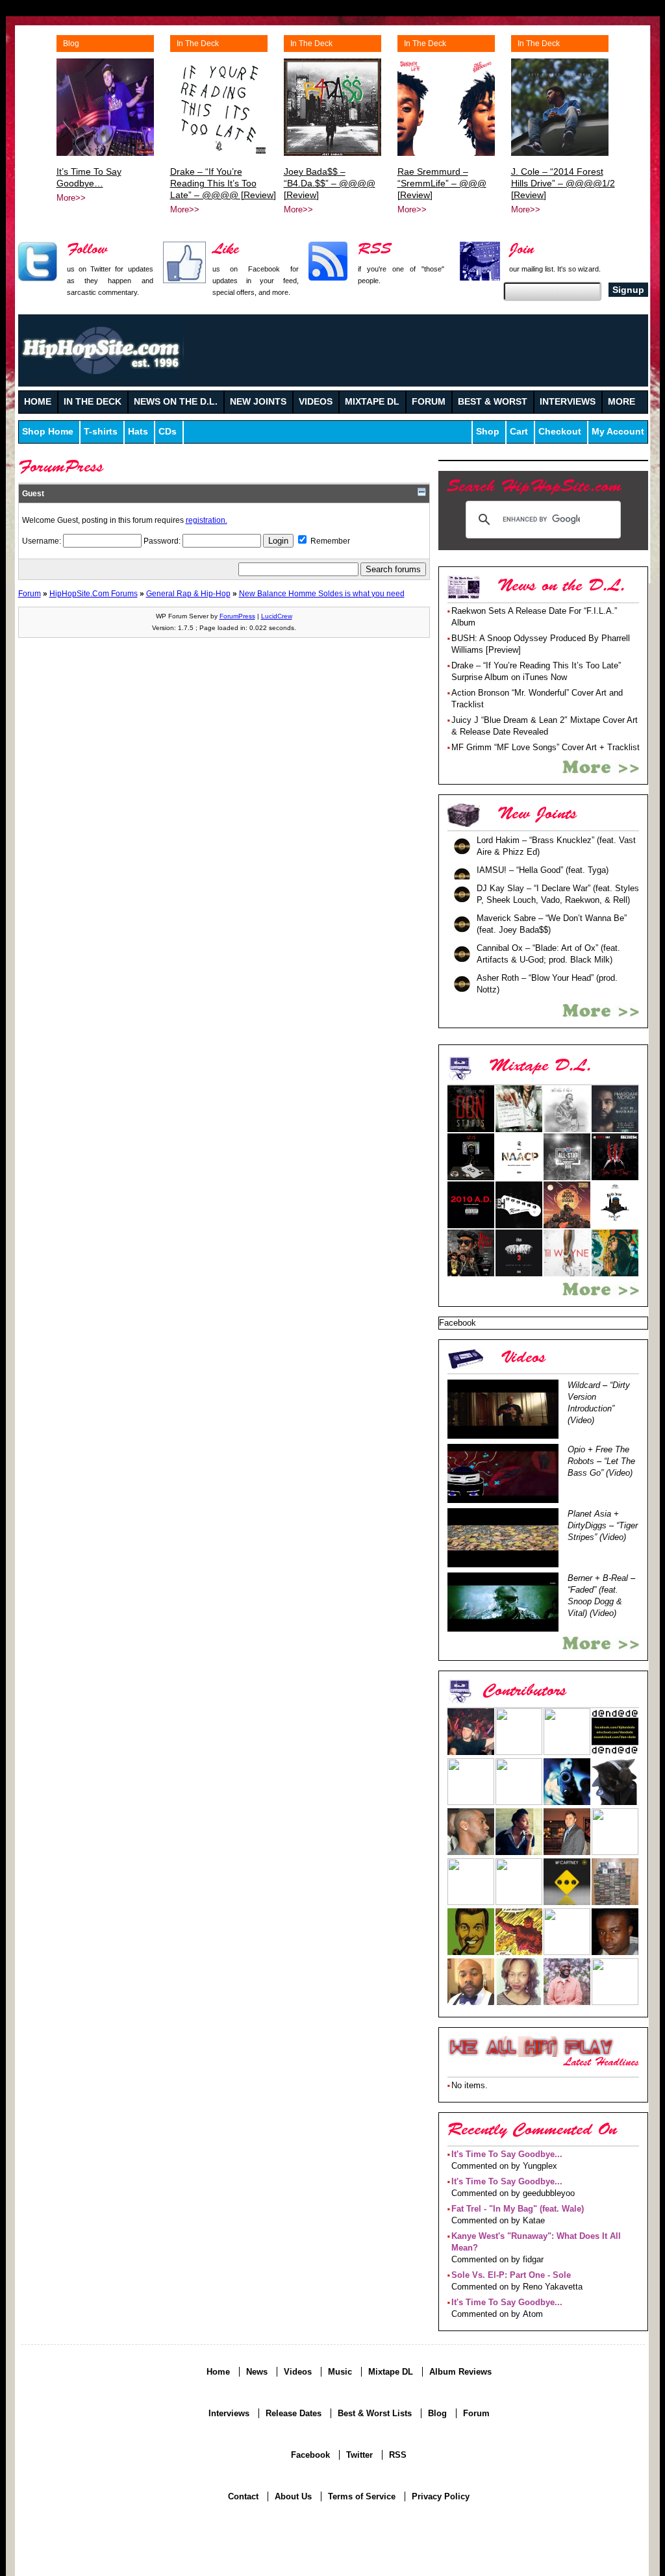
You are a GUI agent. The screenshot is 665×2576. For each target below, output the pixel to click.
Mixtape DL (391, 2372)
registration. (207, 520)
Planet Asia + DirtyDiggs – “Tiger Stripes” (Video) (603, 1525)
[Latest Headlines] (531, 2047)
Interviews (229, 2413)
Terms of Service (362, 2496)
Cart (519, 432)
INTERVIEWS (568, 402)
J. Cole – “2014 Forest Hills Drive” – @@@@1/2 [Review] (563, 183)
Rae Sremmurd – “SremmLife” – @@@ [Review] (442, 183)
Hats (138, 432)
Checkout (560, 432)
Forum (30, 593)
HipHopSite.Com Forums (94, 593)
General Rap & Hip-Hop (188, 593)
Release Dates (294, 2413)
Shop (488, 432)
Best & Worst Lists (375, 2413)
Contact (243, 2496)
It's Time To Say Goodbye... (507, 2154)
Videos (298, 2372)
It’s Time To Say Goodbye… (89, 177)
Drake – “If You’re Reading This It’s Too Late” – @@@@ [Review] (223, 183)
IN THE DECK (93, 402)
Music (340, 2372)
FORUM (429, 402)
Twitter (359, 2455)
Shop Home (48, 432)
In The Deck (198, 44)
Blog (71, 44)
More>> (71, 198)
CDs (168, 432)
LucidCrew (277, 616)
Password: (163, 541)
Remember (329, 541)
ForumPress (237, 616)
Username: (43, 541)
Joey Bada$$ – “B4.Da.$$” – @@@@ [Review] (330, 183)
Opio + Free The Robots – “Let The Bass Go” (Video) (601, 1461)
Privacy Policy (441, 2496)
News (257, 2372)
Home (218, 2372)
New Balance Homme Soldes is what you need (322, 593)
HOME (38, 402)
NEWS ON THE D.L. (176, 402)
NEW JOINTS (258, 402)
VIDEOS (316, 402)
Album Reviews (460, 2372)
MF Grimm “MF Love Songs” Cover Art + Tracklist (546, 747)
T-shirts (101, 432)
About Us (293, 2496)
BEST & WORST (493, 402)
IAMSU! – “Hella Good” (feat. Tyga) (543, 870)
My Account (618, 432)
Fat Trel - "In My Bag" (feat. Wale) (518, 2209)
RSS (398, 2455)
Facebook (310, 2455)
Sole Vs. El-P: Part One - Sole (511, 2275)
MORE (621, 402)
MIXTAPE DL (372, 402)
